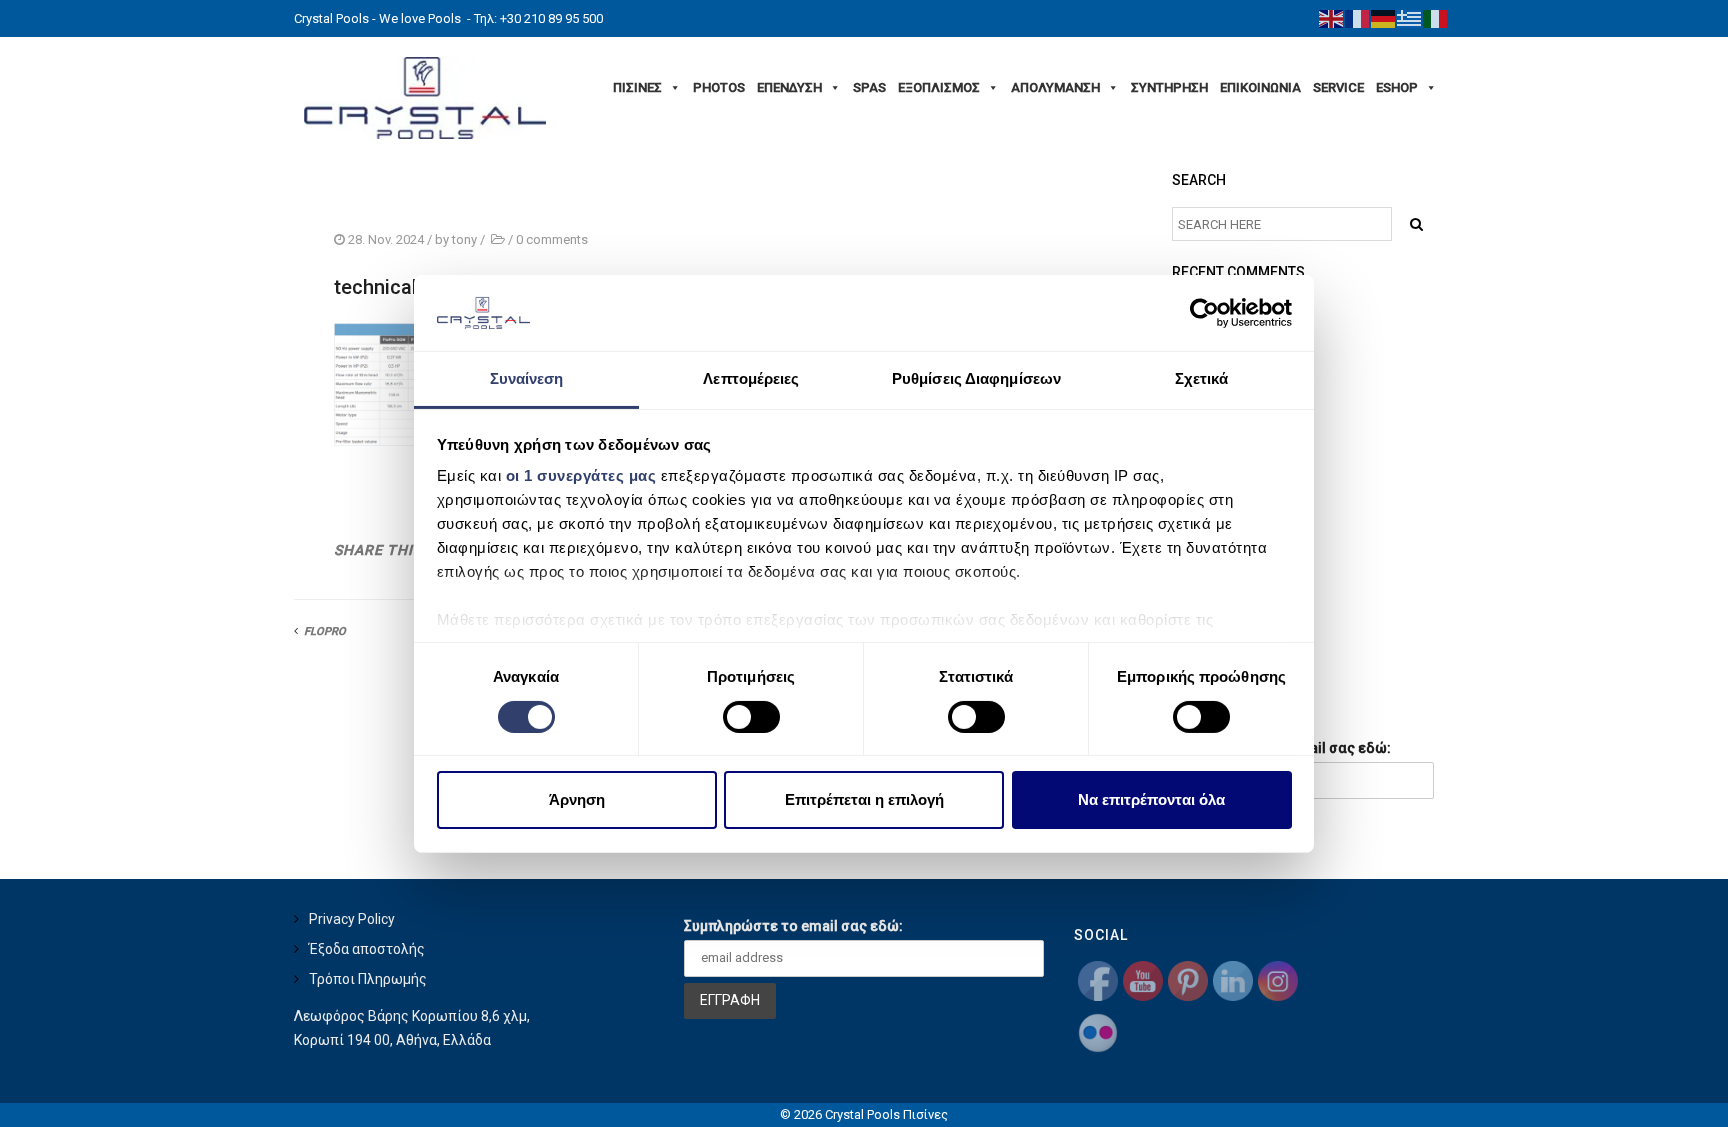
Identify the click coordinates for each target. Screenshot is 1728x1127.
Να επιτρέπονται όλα (1151, 799)
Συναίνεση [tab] (527, 378)
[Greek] (1410, 18)
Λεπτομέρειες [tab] (751, 378)
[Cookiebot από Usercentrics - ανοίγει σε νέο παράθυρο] (1204, 313)
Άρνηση (577, 799)
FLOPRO (325, 631)
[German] (1384, 18)
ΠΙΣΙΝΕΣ (637, 87)
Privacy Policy (352, 919)
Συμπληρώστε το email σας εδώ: (793, 926)
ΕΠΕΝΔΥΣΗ (789, 87)
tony (464, 239)
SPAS (869, 87)
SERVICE (1338, 87)
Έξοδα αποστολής (367, 949)
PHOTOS (719, 87)
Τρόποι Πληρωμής (368, 979)
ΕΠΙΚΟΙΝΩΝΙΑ (1260, 87)
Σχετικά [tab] (1202, 378)
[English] (1332, 18)
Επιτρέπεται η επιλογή (864, 799)
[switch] (751, 717)
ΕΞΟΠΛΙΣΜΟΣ (939, 87)
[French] (1358, 18)
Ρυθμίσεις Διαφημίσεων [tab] (976, 378)
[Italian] (1436, 18)
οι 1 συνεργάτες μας (581, 475)
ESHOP (1397, 87)
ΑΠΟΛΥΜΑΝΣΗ (1055, 87)
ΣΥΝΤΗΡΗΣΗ (1169, 87)
